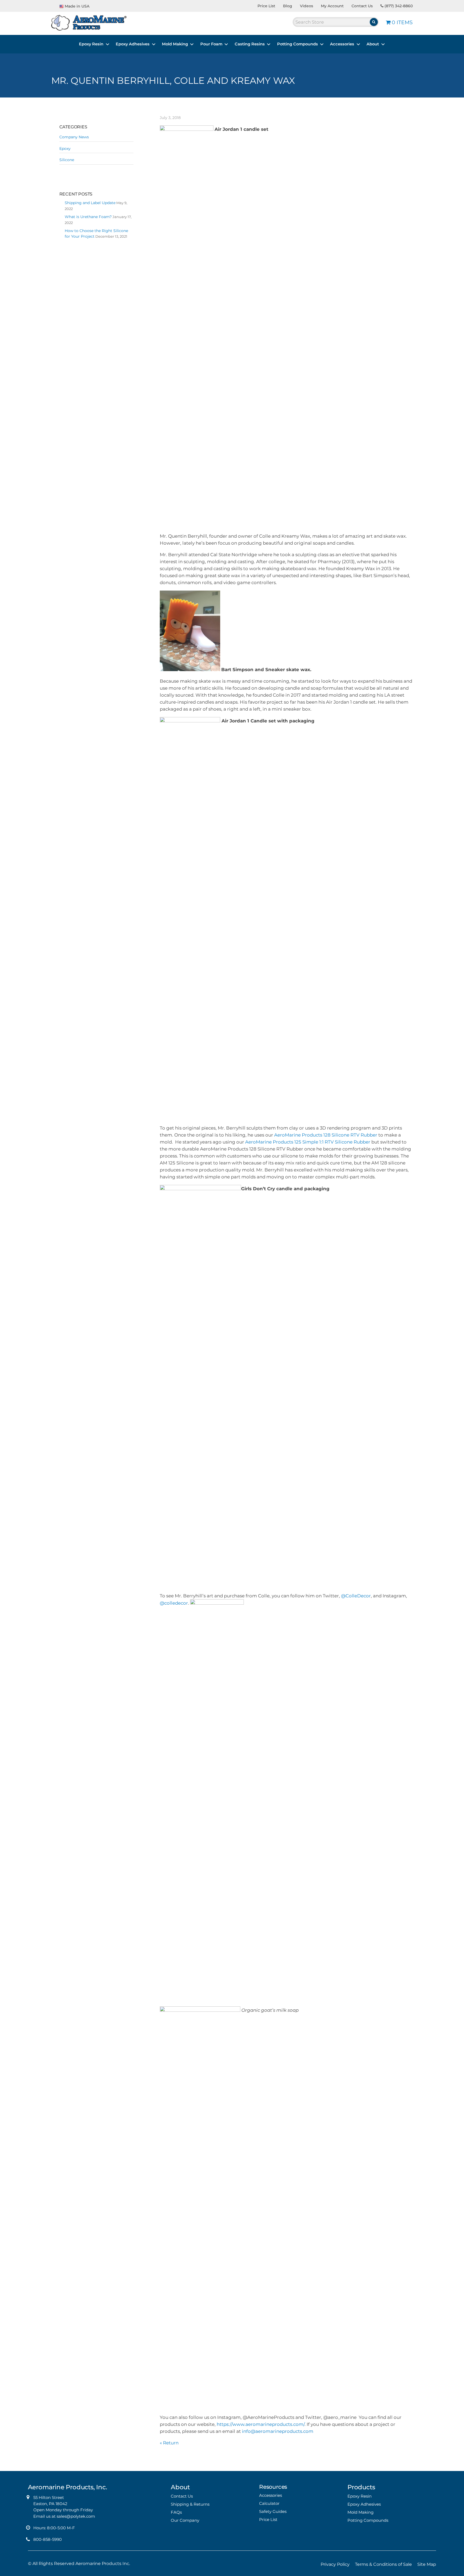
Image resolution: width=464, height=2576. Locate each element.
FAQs (176, 2512)
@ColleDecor (356, 1596)
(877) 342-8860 (398, 6)
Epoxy (65, 149)
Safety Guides (273, 2511)
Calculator (269, 2503)
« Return (169, 2443)
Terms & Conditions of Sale (383, 2564)
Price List (266, 6)
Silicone (67, 160)
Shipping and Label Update (90, 203)
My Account (332, 6)
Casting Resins (250, 44)
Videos (307, 6)
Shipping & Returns (190, 2504)
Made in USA (77, 6)
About (373, 44)
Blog (288, 6)
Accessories (342, 44)
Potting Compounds (298, 44)
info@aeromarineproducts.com (278, 2431)
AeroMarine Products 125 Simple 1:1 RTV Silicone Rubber (308, 1142)
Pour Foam (211, 44)
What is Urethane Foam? (88, 217)
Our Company (185, 2520)
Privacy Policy (335, 2564)
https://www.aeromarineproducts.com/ (261, 2424)
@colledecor (174, 1603)
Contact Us (362, 6)
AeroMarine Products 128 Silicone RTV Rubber (326, 1135)
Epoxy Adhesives (133, 44)
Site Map (427, 2564)
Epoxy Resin (91, 44)
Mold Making (175, 44)
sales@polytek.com (76, 2516)
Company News (74, 137)
